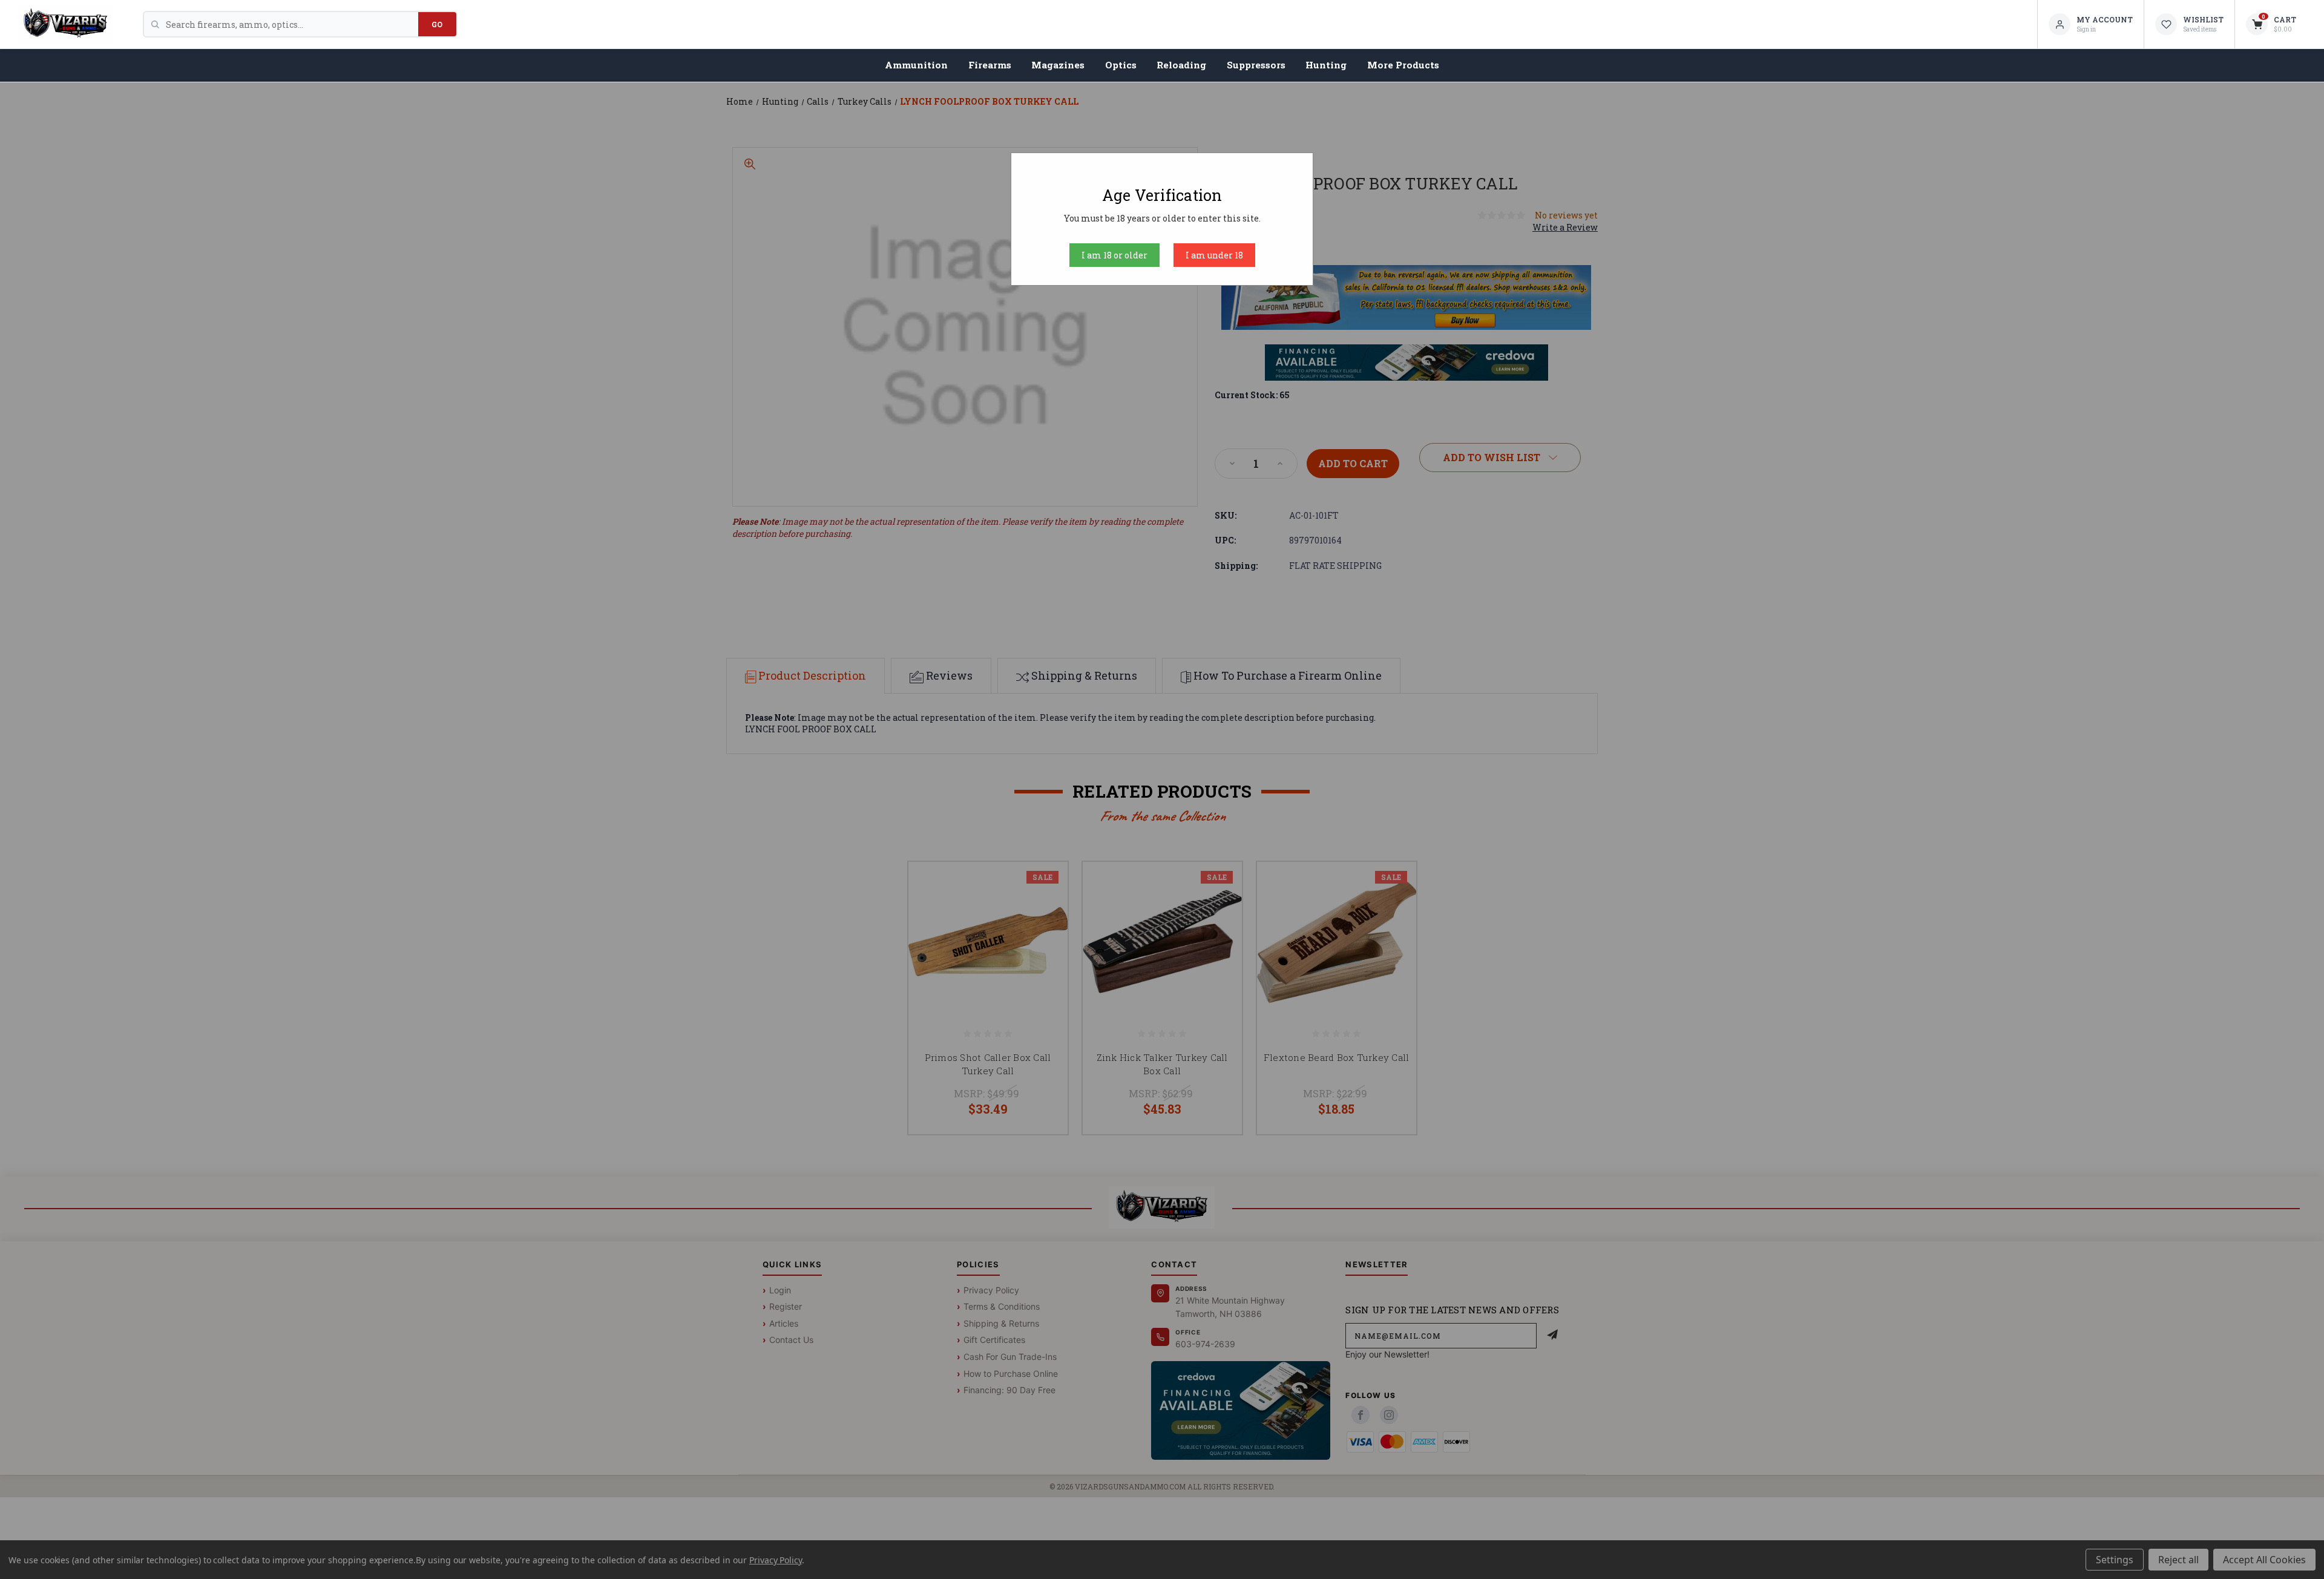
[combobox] (292, 24)
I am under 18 (1214, 255)
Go (437, 24)
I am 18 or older (1114, 255)
